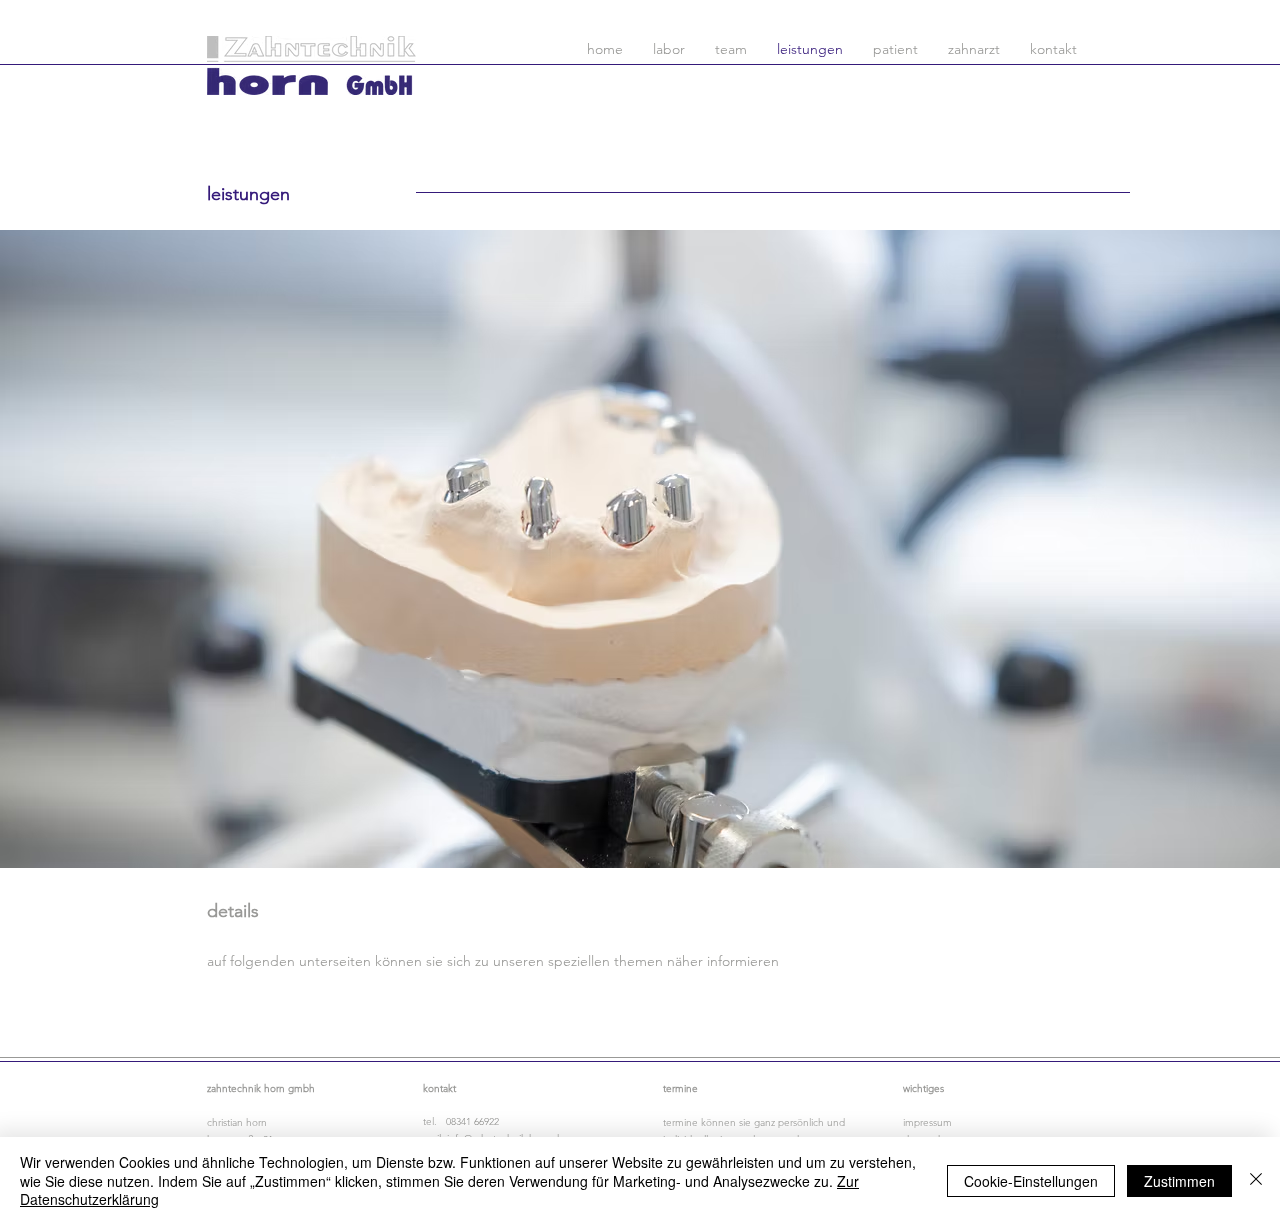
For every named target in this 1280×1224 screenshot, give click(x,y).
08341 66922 (472, 1121)
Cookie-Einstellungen (1031, 1181)
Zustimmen (1179, 1181)
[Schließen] (1256, 1180)
